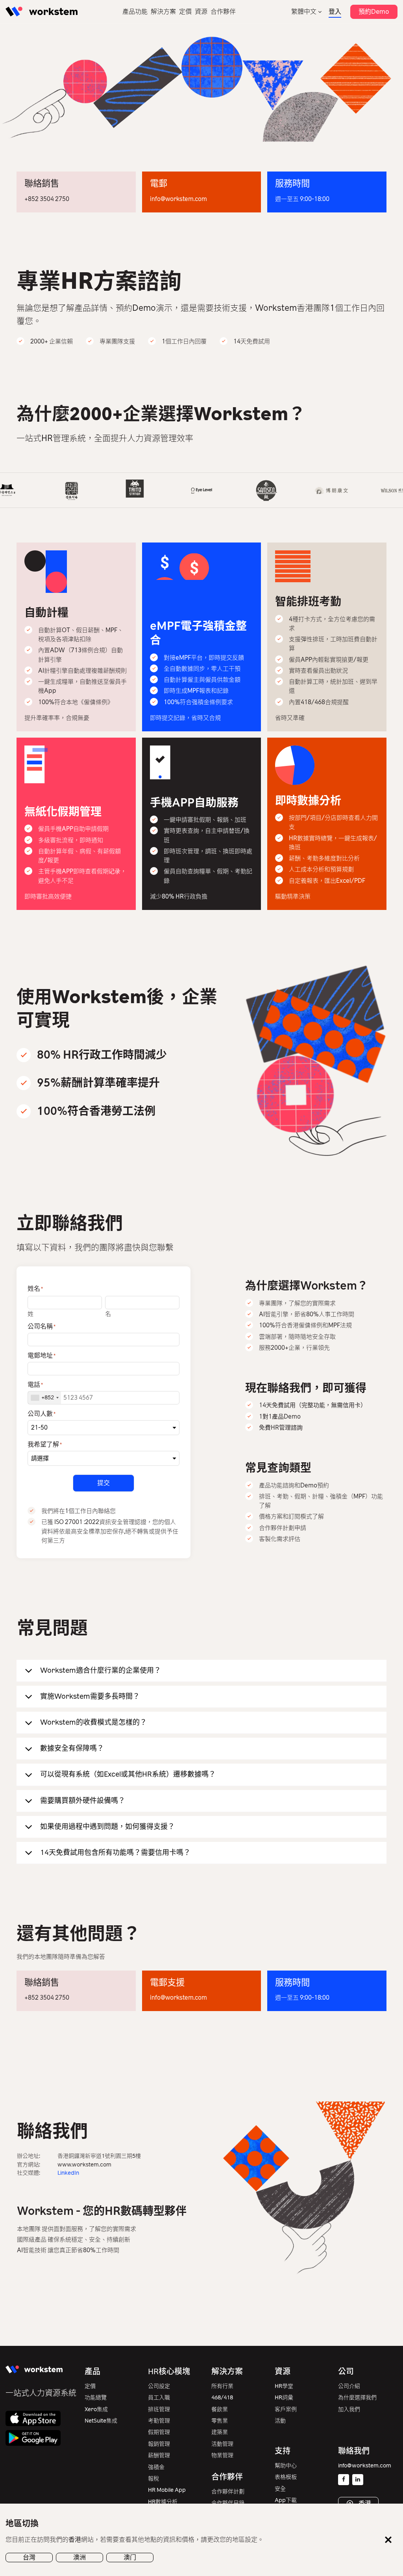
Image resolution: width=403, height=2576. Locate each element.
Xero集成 (96, 2409)
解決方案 (163, 12)
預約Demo (374, 12)
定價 (185, 12)
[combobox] (44, 1398)
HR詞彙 (284, 2398)
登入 (335, 12)
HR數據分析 (163, 2502)
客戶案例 (286, 2409)
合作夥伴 (223, 12)
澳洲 (79, 2557)
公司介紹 (349, 2386)
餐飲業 (220, 2409)
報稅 (153, 2479)
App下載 (286, 2500)
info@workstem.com (178, 199)
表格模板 (286, 2477)
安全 (280, 2489)
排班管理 (159, 2409)
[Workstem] (42, 12)
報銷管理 (159, 2444)
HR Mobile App (167, 2490)
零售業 (220, 2421)
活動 (280, 2421)
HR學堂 (284, 2386)
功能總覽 (96, 2398)
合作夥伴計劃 (228, 2492)
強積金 (156, 2467)
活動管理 (222, 2444)
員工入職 (159, 2398)
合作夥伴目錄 (228, 2503)
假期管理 (159, 2432)
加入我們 (349, 2409)
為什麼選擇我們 (357, 2398)
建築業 (220, 2432)
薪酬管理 (159, 2455)
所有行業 (222, 2386)
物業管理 (222, 2455)
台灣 (29, 2557)
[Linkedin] (358, 2480)
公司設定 (159, 2386)
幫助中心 (286, 2466)
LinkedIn (68, 2173)
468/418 (222, 2398)
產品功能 (135, 12)
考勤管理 (159, 2421)
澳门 (130, 2557)
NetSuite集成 (101, 2421)
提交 (104, 1483)
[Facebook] (344, 2480)
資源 (201, 12)
